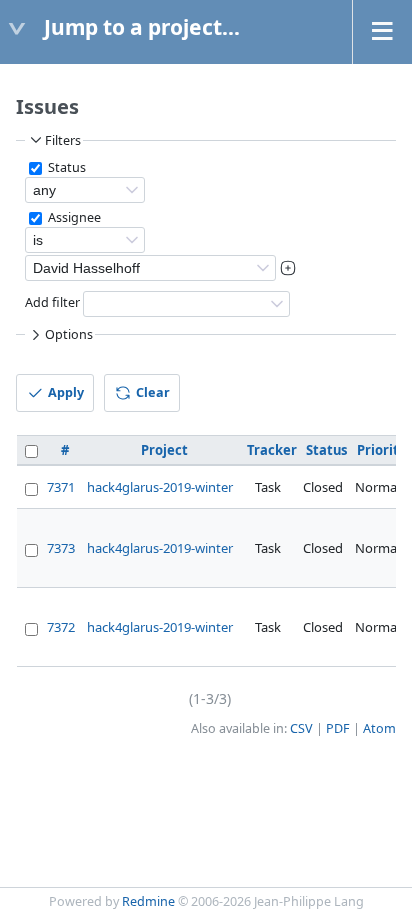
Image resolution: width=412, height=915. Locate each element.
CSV (301, 728)
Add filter (52, 302)
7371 (61, 487)
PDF (338, 728)
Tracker (272, 450)
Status (65, 167)
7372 (61, 627)
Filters (63, 140)
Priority (381, 450)
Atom (379, 728)
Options (69, 334)
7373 (61, 548)
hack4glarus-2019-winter (160, 487)
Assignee (73, 217)
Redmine (148, 901)
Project (164, 450)
